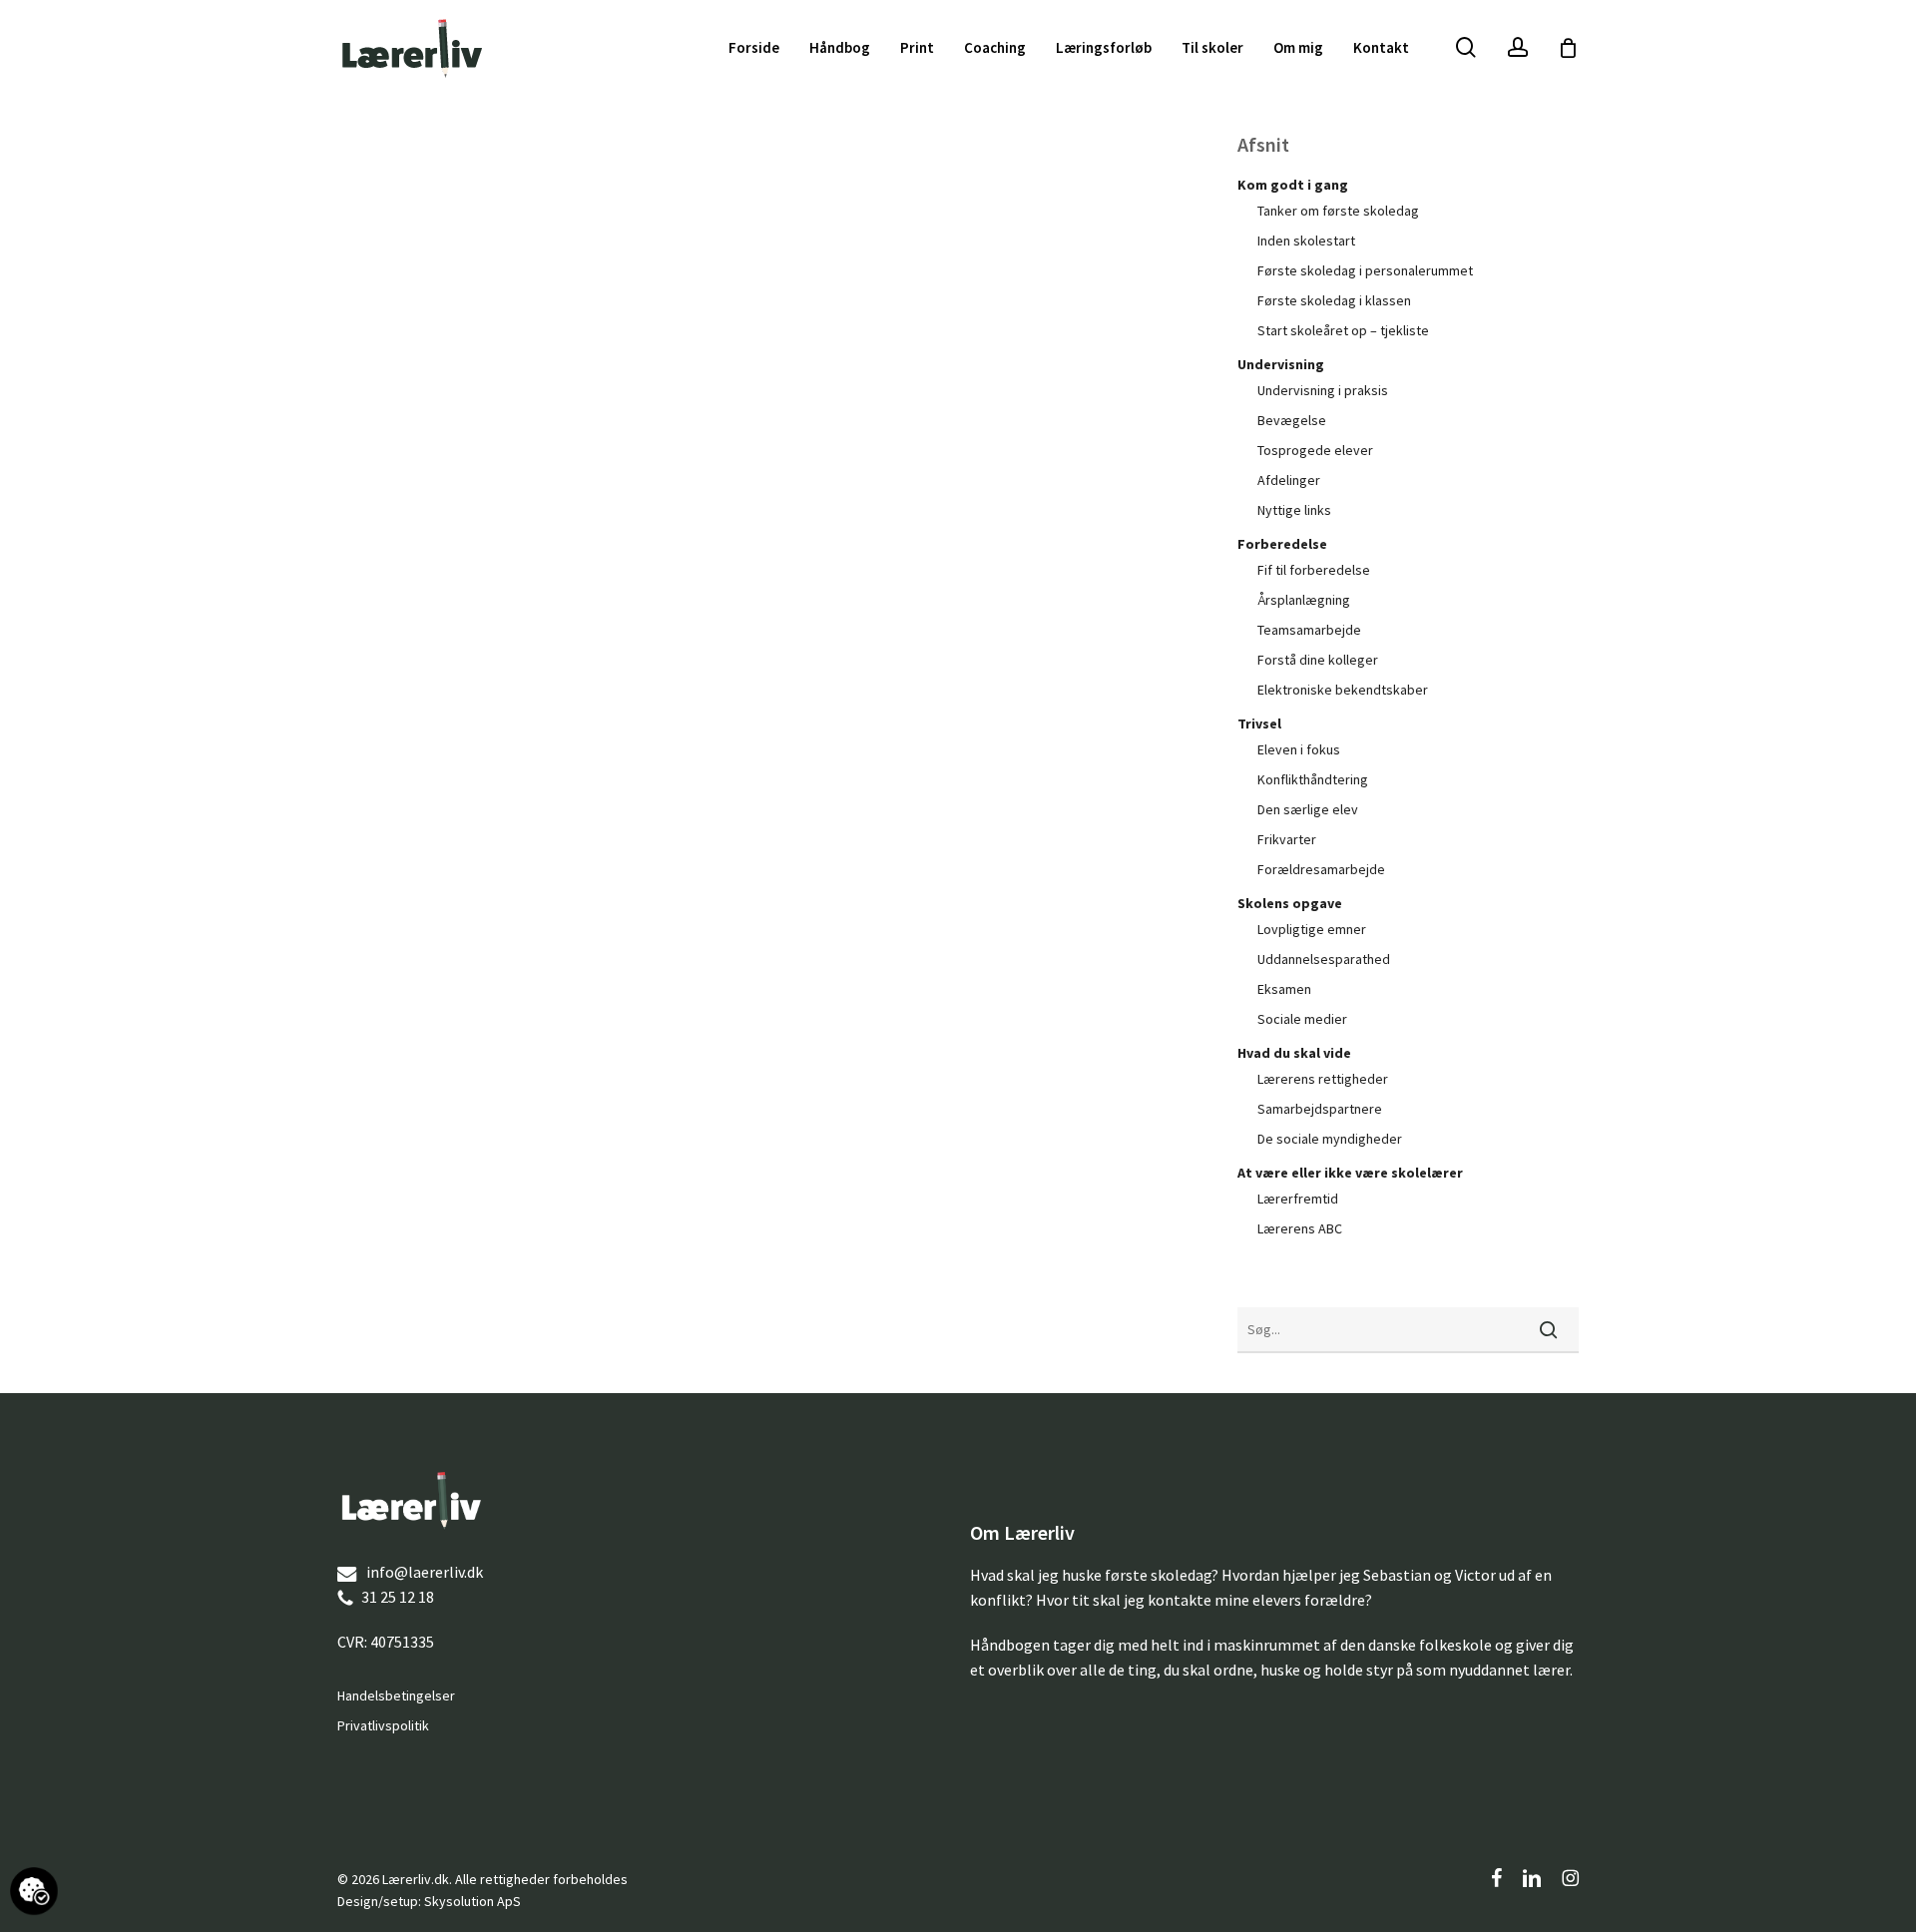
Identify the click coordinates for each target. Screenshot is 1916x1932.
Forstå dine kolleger (1318, 660)
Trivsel (1259, 724)
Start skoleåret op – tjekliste (1343, 330)
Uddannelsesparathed (1324, 959)
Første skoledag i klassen (1334, 300)
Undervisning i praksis (1323, 390)
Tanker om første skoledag (1338, 211)
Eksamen (1284, 989)
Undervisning (1281, 364)
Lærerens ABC (1300, 1228)
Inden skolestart (1306, 241)
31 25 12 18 (398, 1597)
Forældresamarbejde (1321, 869)
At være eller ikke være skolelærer (1350, 1173)
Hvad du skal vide (1294, 1053)
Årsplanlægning (1304, 600)
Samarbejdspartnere (1320, 1109)
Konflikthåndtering (1313, 779)
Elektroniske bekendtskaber (1343, 690)
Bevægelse (1292, 420)
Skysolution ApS (473, 1901)
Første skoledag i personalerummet (1365, 270)
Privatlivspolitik (383, 1725)
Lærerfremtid (1298, 1199)
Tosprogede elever (1315, 450)
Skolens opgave (1290, 903)
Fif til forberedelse (1314, 570)
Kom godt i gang (1293, 185)
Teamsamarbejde (1309, 630)
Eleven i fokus (1299, 749)
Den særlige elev (1308, 809)
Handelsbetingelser (396, 1695)
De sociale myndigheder (1330, 1139)
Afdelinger (1289, 480)
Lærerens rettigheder (1323, 1079)
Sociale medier (1302, 1019)
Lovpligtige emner (1312, 929)
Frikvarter (1287, 839)
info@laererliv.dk (425, 1572)
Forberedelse (1282, 544)
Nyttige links (1294, 510)
